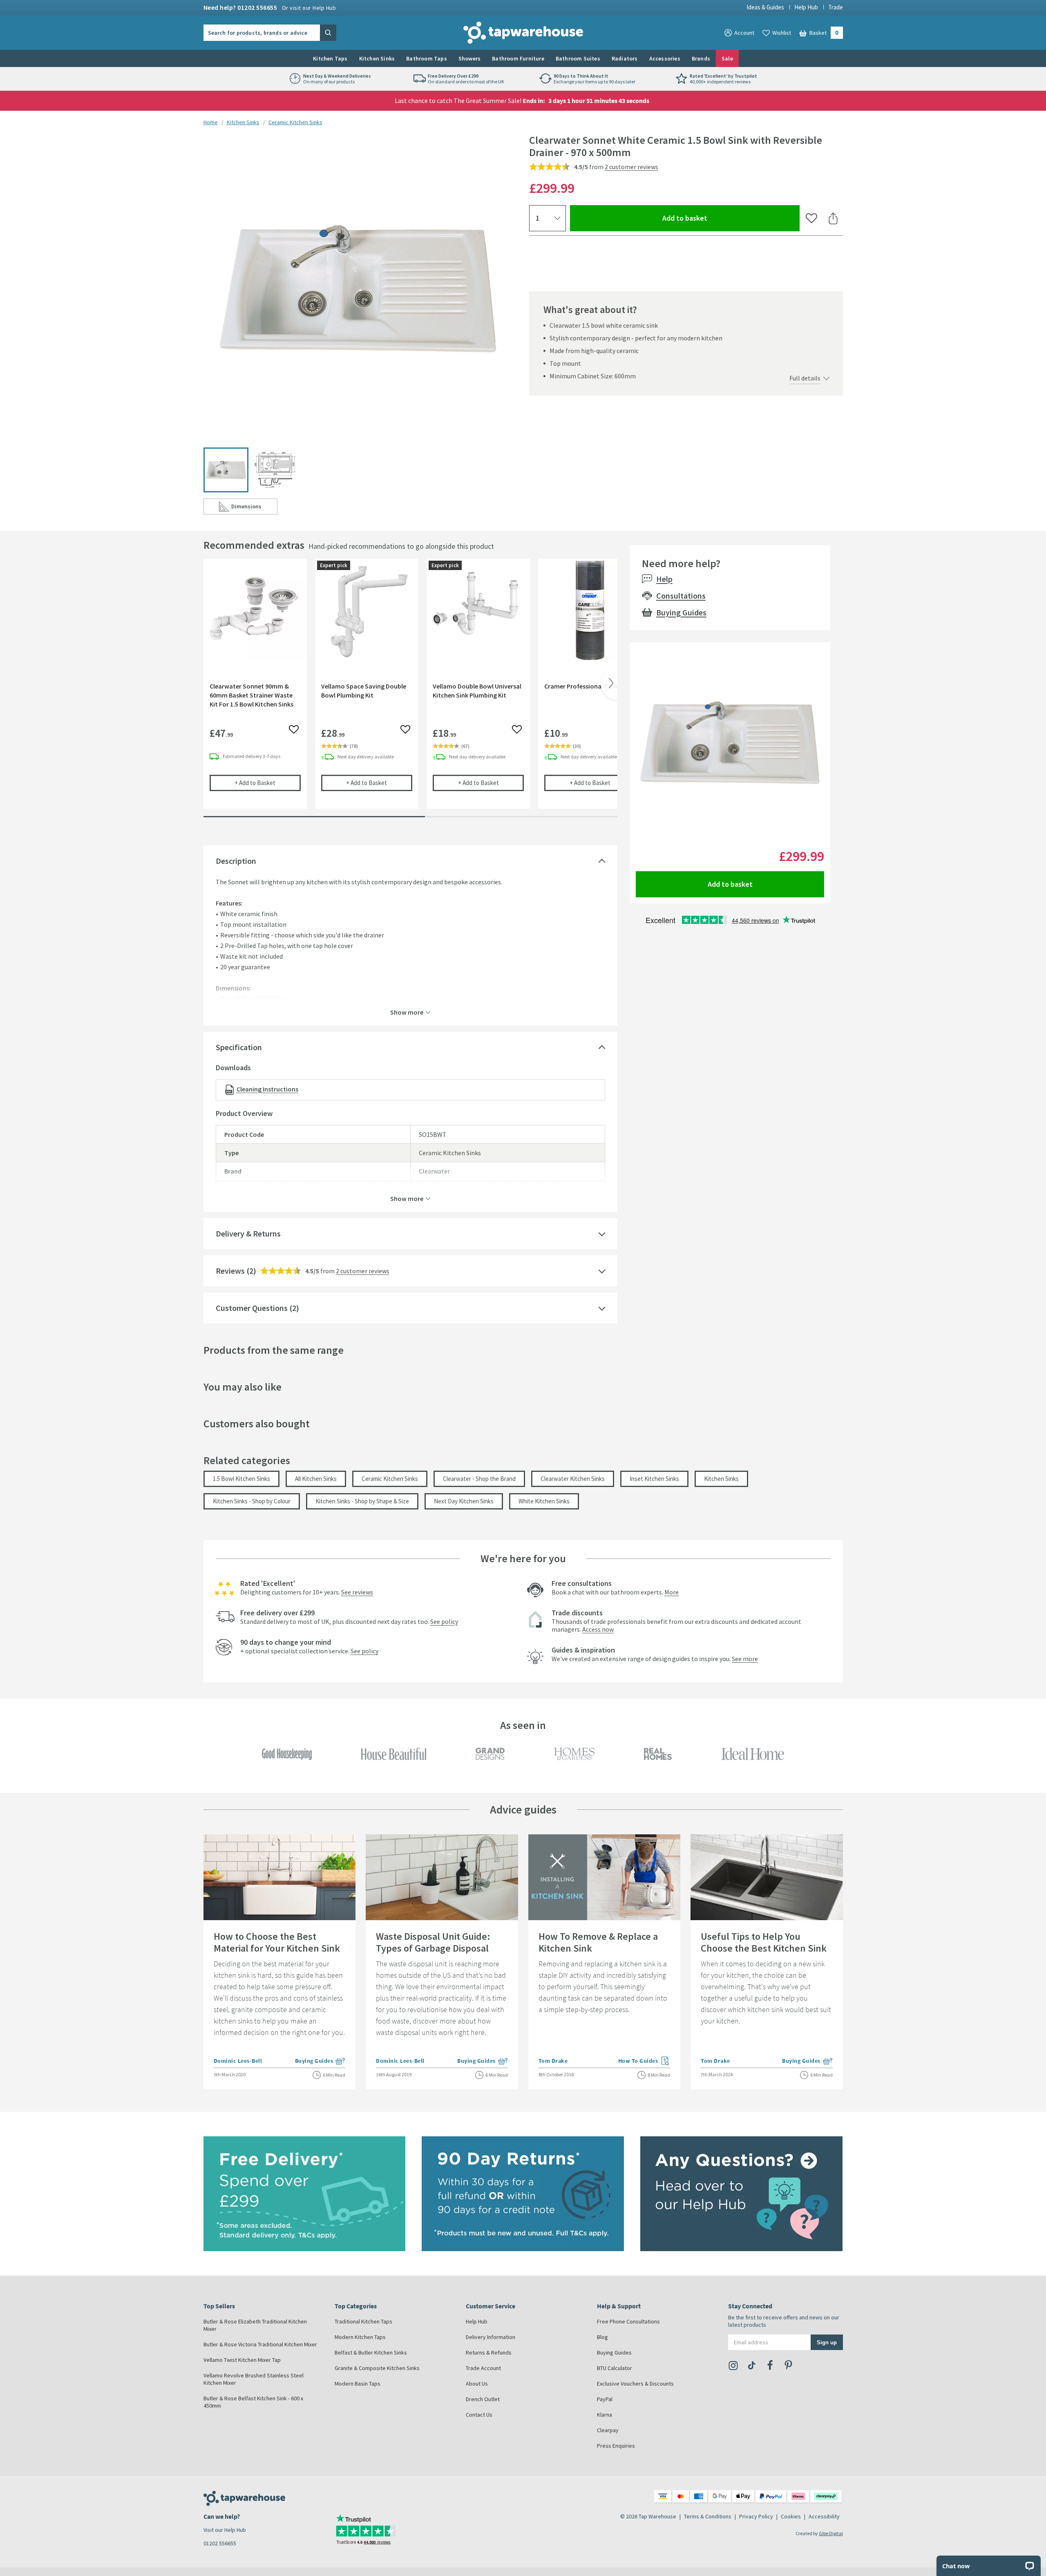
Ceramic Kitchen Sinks (295, 122)
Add (268, 783)
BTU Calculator (615, 2368)
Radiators (625, 58)
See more (745, 1659)
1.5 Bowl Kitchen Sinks (241, 1479)
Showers (469, 58)
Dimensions (254, 508)
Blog (602, 2337)
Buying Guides (681, 612)
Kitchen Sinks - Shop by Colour (252, 1501)
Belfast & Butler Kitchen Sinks (371, 2352)
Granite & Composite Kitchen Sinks (377, 2368)
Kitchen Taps (330, 58)
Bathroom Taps (427, 58)
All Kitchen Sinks (316, 1479)
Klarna (605, 2415)
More (672, 1592)
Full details (805, 378)
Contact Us (479, 2415)
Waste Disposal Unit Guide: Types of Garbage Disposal (433, 1942)
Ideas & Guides (765, 7)
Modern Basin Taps (358, 2384)
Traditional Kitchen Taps (363, 2321)
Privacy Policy (756, 2516)
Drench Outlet (483, 2399)
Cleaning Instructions (267, 1089)
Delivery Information (491, 2337)
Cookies (791, 2516)
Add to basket (714, 218)
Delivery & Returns (248, 1233)
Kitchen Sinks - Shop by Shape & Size (362, 1501)
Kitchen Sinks (377, 58)
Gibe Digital (831, 2533)
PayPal (605, 2399)
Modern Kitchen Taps (360, 2337)
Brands (701, 58)
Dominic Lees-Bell (238, 2061)
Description (236, 861)
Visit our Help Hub (225, 2530)
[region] (410, 690)
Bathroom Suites (578, 58)
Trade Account (483, 2368)
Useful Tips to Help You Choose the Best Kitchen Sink (764, 1942)
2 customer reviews (631, 167)
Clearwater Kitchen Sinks (573, 1479)
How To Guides (644, 2062)
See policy (444, 1621)
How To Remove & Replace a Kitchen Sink (598, 1942)
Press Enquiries (616, 2446)
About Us (477, 2384)
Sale (727, 58)
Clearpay (608, 2430)
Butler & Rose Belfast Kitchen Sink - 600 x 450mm (253, 2402)
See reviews (357, 1592)
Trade (836, 7)
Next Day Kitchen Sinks (464, 1501)
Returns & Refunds (489, 2352)
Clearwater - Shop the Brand (479, 1479)
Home (211, 122)
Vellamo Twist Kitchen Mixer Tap (242, 2360)
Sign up (827, 2342)
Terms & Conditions (708, 2516)
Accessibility (824, 2516)
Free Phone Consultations (628, 2321)
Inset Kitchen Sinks (654, 1479)
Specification (239, 1047)
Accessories (665, 58)
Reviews (230, 1271)
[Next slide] (609, 684)
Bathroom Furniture (518, 58)
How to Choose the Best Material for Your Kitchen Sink (277, 1942)
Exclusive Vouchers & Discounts (635, 2384)
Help (664, 579)
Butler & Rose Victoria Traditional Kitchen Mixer (260, 2344)
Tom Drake (553, 2061)
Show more (407, 1012)
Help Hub (806, 7)
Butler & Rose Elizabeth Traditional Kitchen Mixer (255, 2325)
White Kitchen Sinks (544, 1501)
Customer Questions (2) (257, 1308)
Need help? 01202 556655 (270, 7)
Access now (598, 1629)
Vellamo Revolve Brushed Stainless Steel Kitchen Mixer (254, 2379)
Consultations (681, 596)
